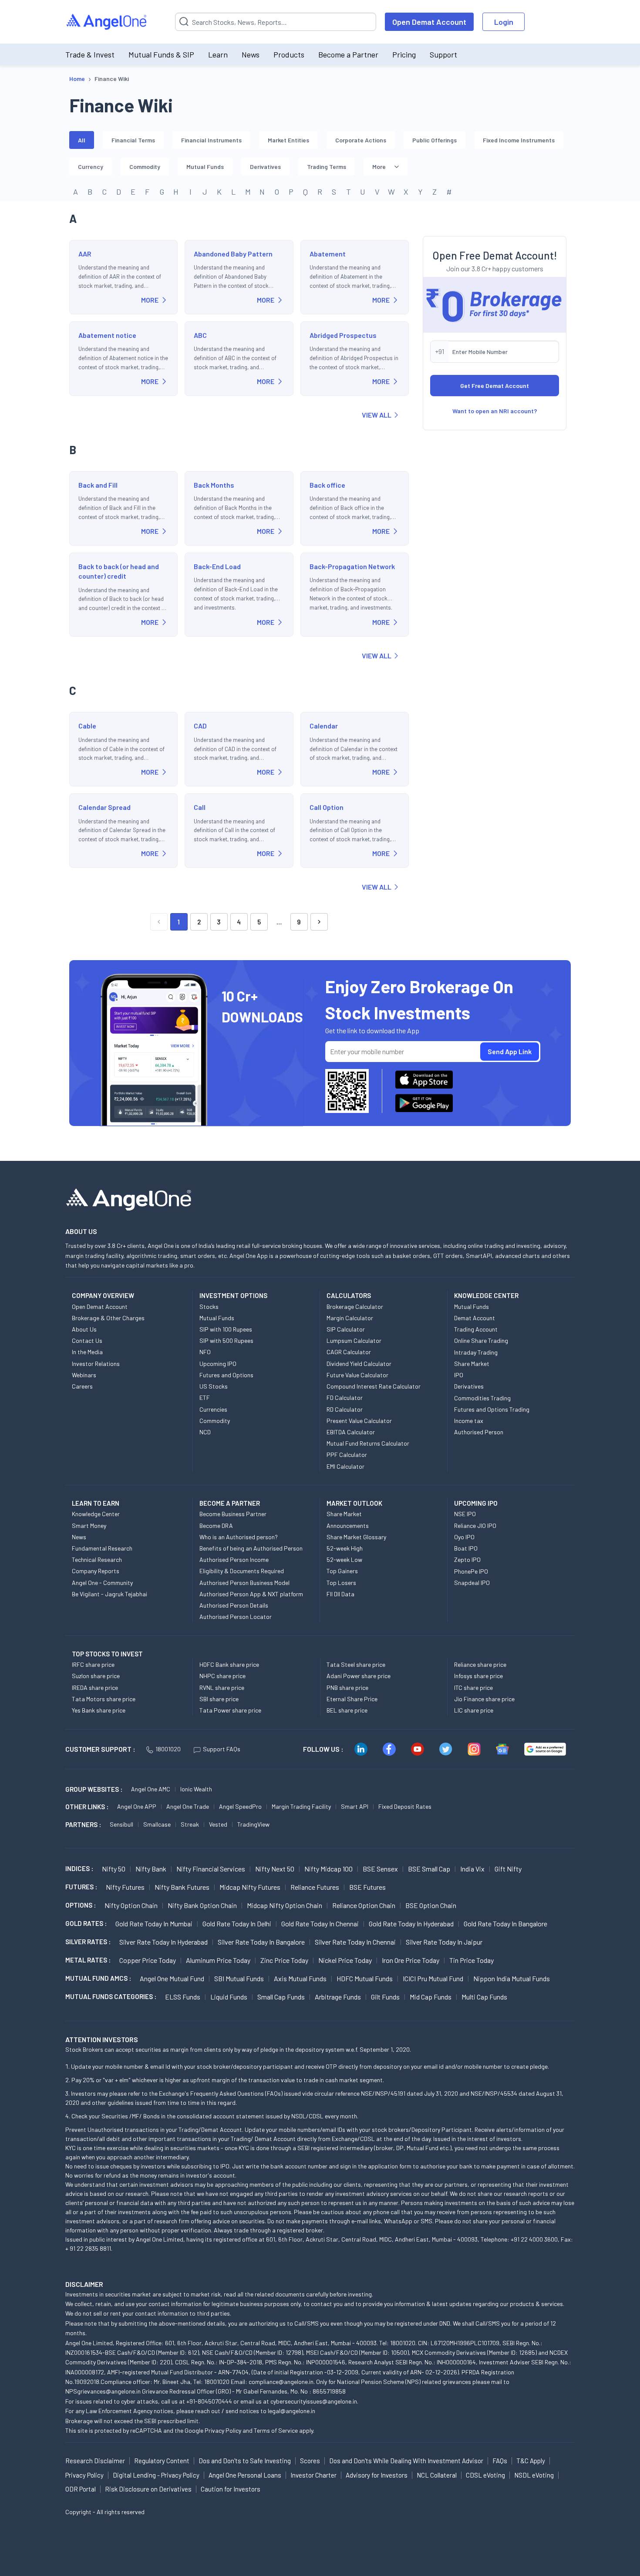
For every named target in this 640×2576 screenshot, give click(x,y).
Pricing (404, 54)
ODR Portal (81, 2489)
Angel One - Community (102, 1583)
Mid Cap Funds (431, 1997)
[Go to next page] (319, 922)
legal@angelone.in (291, 2411)
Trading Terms (327, 167)
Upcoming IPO (218, 1364)
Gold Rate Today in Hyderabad (411, 1924)
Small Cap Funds (281, 1997)
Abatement (328, 254)
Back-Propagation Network (352, 566)
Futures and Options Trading (492, 1409)
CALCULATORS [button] (349, 1295)
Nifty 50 (114, 1869)
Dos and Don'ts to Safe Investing (245, 2461)
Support (443, 54)
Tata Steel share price (356, 1664)
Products (289, 54)
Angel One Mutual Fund (172, 1978)
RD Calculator (345, 1409)
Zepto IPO (467, 1559)
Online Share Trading (481, 1340)
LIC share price (474, 1710)
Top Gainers (342, 1571)
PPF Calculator (347, 1455)
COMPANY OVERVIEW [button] (103, 1295)
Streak (190, 1824)
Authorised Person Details (234, 1605)
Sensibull (121, 1824)
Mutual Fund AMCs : (98, 1978)
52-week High (345, 1548)
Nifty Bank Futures (182, 1887)
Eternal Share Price (352, 1699)
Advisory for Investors (377, 2475)
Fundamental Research (102, 1548)
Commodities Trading (482, 1398)
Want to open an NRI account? (495, 411)
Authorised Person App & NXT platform (251, 1594)
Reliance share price (480, 1664)
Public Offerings (435, 140)
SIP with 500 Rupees (226, 1340)
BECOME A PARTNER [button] (230, 1503)
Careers (82, 1386)
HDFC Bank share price (229, 1664)
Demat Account (475, 1318)
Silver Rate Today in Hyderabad (163, 1942)
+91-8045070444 (209, 2401)
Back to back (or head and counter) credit (119, 571)
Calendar (324, 726)
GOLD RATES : (86, 1923)
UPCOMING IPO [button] (476, 1503)
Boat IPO (466, 1548)
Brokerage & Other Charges (108, 1318)
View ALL (377, 415)
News (251, 54)
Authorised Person (479, 1432)
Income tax (469, 1421)
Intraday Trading (476, 1352)
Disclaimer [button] (84, 2284)
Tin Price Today (472, 1960)
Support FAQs (222, 1749)
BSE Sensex (380, 1869)
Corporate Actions (361, 140)
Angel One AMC (151, 1789)
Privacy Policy (223, 2430)
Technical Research (97, 1559)
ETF (205, 1398)
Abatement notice (107, 335)
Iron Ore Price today (411, 1960)
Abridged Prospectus (343, 335)
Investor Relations (96, 1364)
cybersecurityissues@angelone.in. (314, 2401)
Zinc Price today (284, 1960)
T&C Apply (531, 2461)
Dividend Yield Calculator (359, 1364)
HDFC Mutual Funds (365, 1978)
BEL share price (347, 1710)
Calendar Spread (104, 807)
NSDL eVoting (534, 2475)
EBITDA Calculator (351, 1432)
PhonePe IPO (471, 1571)
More (379, 167)
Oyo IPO (464, 1537)
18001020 (168, 1749)
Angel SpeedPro (240, 1806)
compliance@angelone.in (281, 2382)
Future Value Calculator (357, 1375)
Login (504, 22)
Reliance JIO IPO (475, 1526)
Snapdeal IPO (472, 1583)
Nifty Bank (151, 1869)
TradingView (253, 1824)
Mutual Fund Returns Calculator (368, 1443)
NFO (205, 1352)
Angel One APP (137, 1806)
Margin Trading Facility (301, 1806)
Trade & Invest (90, 54)
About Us (84, 1329)
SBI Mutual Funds (239, 1978)
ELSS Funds (183, 1997)
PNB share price (347, 1688)
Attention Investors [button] (102, 2039)
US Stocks (214, 1386)
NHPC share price (222, 1676)
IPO (459, 1375)
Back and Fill (98, 485)
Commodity (145, 167)
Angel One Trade (188, 1806)
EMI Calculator (345, 1466)
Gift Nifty (508, 1869)
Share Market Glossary (356, 1537)
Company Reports (96, 1571)
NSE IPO (465, 1514)
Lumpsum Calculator (354, 1340)
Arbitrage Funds (338, 1997)
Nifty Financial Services (211, 1869)
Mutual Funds (205, 167)
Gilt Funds (385, 1997)
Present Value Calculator (359, 1421)
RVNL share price (222, 1688)
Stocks (209, 1307)
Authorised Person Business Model (244, 1583)
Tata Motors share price (104, 1699)
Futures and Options (226, 1375)
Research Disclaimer (95, 2461)
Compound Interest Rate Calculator (374, 1386)
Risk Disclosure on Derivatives (148, 2489)
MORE (150, 300)
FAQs (500, 2461)
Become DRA (216, 1526)
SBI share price (219, 1699)
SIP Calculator (346, 1329)
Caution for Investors (231, 2489)
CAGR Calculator (349, 1352)
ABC (200, 335)
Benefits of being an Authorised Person (251, 1548)
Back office (327, 485)
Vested (218, 1824)
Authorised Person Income (234, 1559)
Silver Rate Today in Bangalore (261, 1942)
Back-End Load (217, 566)
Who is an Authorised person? (239, 1537)
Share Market (472, 1364)
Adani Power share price (359, 1676)
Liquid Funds (229, 1997)
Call (200, 807)
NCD (205, 1432)
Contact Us (87, 1340)
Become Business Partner (233, 1514)
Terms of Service (276, 2430)
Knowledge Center (96, 1514)
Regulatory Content (162, 2461)
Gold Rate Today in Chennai (320, 1924)
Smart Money (89, 1526)
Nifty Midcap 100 (328, 1869)
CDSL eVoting (485, 2475)
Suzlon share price (96, 1676)
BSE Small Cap (429, 1869)
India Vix (472, 1869)
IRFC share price (93, 1664)
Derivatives (265, 167)
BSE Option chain (431, 1905)
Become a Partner (348, 54)
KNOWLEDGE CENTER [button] (486, 1295)
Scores (310, 2461)
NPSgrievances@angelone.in (103, 2391)
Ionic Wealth (196, 1789)
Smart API (355, 1806)
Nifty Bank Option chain (202, 1905)
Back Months (214, 485)
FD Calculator (345, 1398)
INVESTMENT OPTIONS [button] (233, 1295)
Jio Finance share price (484, 1699)
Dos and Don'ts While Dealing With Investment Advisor (406, 2461)
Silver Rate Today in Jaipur (444, 1942)
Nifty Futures (125, 1887)
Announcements (348, 1526)
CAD (200, 726)
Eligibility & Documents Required (242, 1571)
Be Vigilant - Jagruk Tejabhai (109, 1594)
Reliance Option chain (364, 1905)
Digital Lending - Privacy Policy (156, 2475)
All (82, 140)
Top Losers (341, 1583)
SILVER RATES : (88, 1942)
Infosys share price (478, 1676)
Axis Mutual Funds (300, 1978)
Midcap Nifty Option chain (285, 1905)
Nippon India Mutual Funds (512, 1978)
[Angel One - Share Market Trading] (107, 22)
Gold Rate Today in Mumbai (154, 1924)
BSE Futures (367, 1887)
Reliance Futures (315, 1887)
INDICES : (79, 1868)
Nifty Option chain (131, 1905)
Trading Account (476, 1329)
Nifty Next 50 (275, 1869)
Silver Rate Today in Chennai (355, 1942)
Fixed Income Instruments (519, 140)
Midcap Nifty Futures (250, 1887)
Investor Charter (313, 2475)
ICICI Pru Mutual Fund (433, 1978)
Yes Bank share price (99, 1710)
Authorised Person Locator (236, 1617)
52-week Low (344, 1559)
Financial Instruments (211, 140)
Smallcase (157, 1824)
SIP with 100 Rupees (226, 1329)
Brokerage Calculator (355, 1307)
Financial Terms (133, 140)
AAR (85, 254)
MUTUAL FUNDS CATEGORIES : (111, 1996)
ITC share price (473, 1688)
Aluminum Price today (218, 1960)
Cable (87, 726)
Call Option (327, 807)
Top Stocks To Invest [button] (107, 1654)
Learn (218, 54)
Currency (91, 167)
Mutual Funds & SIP (161, 54)
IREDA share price (95, 1688)
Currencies (213, 1409)
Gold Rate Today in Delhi (237, 1924)
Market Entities (288, 140)
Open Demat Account (429, 22)
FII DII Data (340, 1594)
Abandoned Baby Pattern (233, 254)
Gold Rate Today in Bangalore (505, 1924)
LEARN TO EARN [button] (96, 1503)
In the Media (87, 1352)
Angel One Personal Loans (245, 2475)
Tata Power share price (230, 1710)
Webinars (84, 1375)
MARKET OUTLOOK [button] (354, 1503)
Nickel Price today (345, 1960)
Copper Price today (148, 1960)
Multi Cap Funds (484, 1997)
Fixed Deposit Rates (405, 1806)
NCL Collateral (437, 2475)
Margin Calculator (350, 1318)
